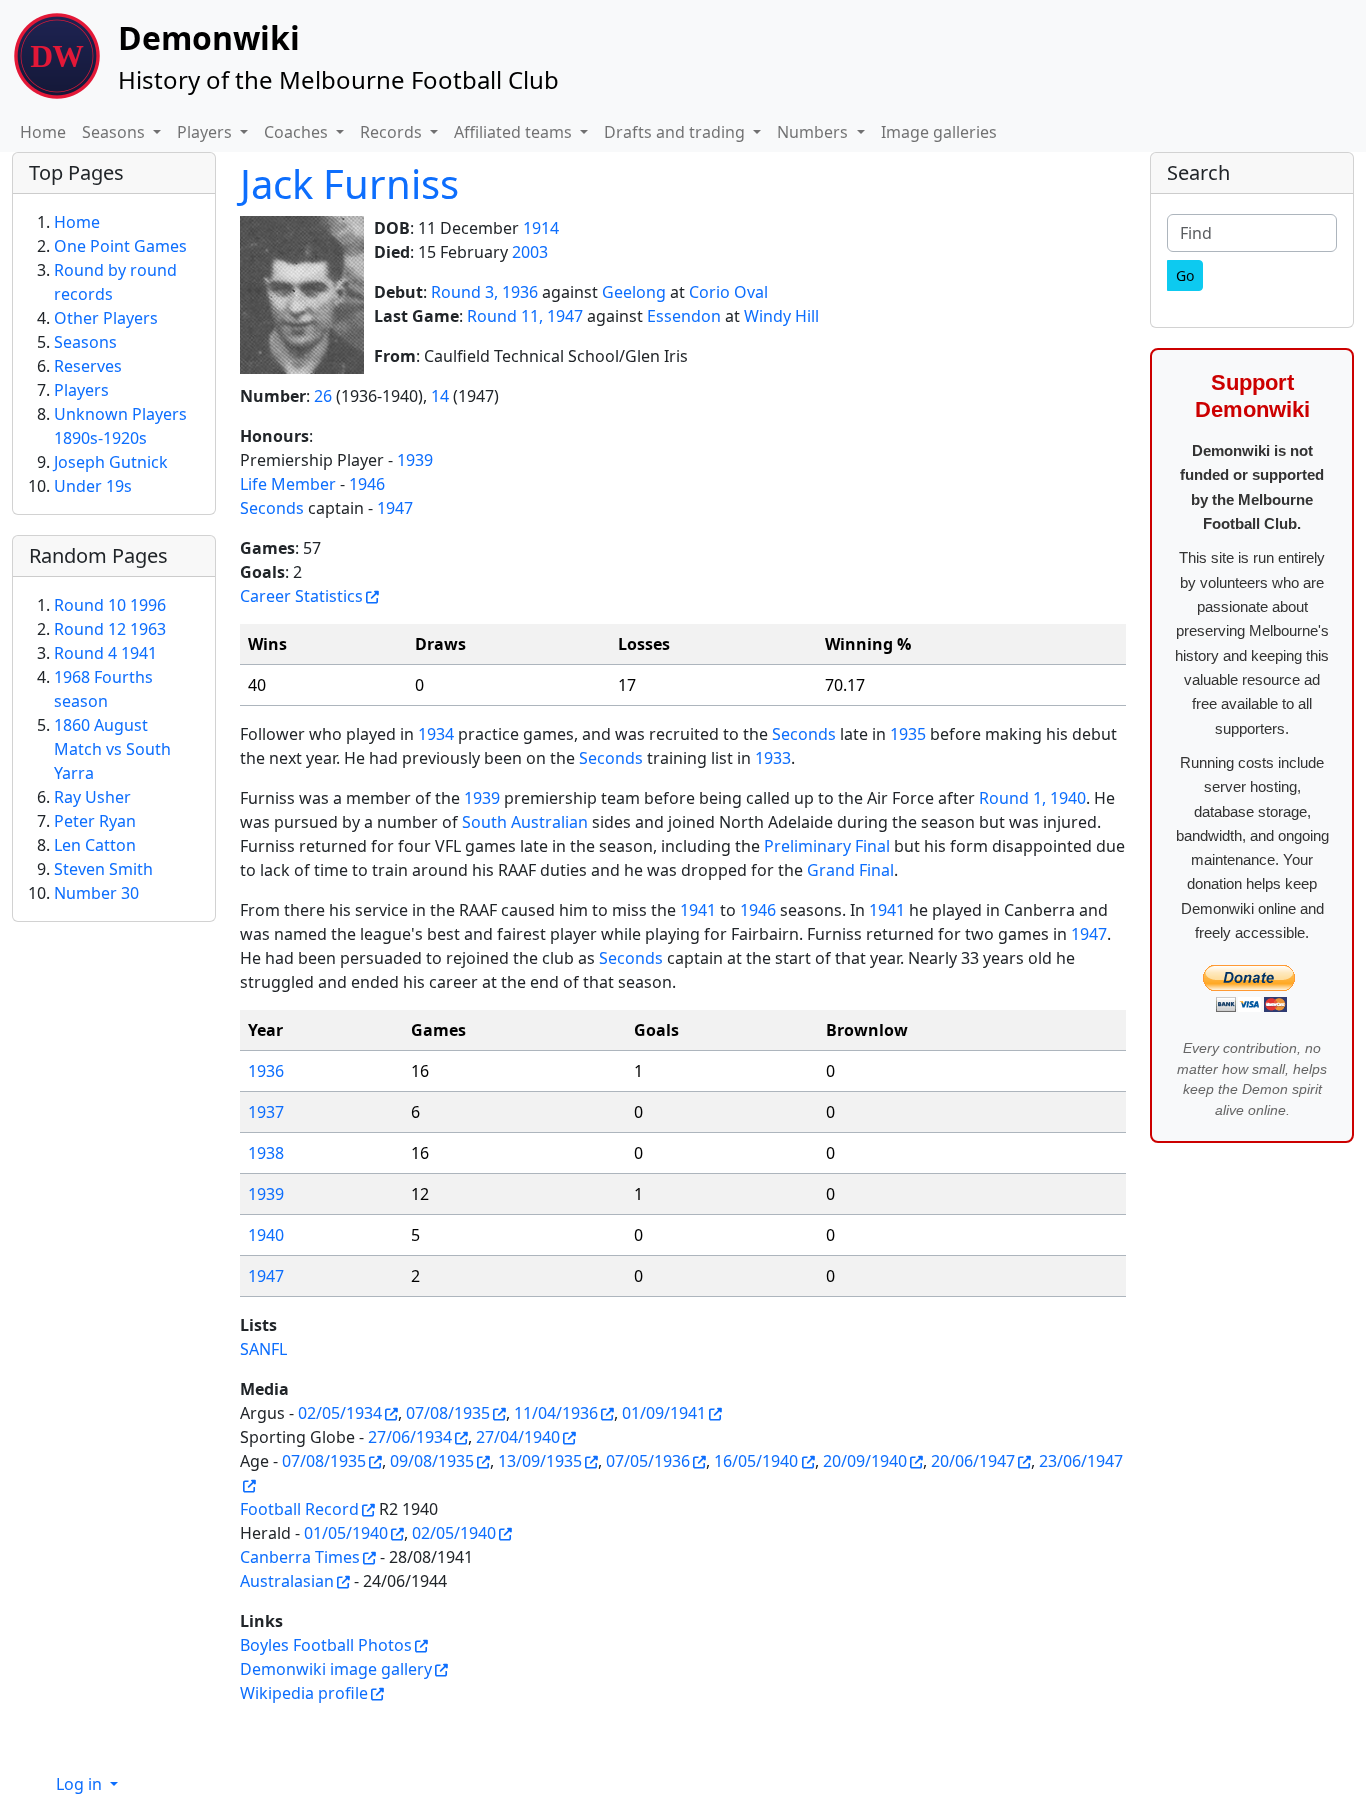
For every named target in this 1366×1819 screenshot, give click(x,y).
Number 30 (96, 893)
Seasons (85, 342)
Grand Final (850, 870)
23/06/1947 (1081, 1461)
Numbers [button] (814, 132)
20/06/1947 (973, 1461)
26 (323, 396)
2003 (530, 252)
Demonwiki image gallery (336, 1669)
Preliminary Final (827, 846)
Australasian (287, 1581)
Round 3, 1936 (484, 292)
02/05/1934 (340, 1413)
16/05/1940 (756, 1461)
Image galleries (939, 132)
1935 (908, 734)
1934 (436, 734)
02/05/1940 (454, 1533)
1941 (698, 910)
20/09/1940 (865, 1461)
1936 (266, 1071)
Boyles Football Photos (326, 1645)
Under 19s (93, 486)
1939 (415, 460)
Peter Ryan (95, 821)
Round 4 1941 (105, 653)
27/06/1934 (410, 1437)
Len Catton (95, 845)
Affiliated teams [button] (515, 132)
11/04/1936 (556, 1413)
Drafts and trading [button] (676, 132)
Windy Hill (781, 316)
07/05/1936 (648, 1461)
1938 (266, 1153)
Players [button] (206, 132)
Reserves (88, 366)
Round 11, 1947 (525, 316)
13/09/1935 (540, 1461)
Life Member (288, 484)
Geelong (634, 292)
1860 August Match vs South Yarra (112, 749)
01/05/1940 (346, 1533)
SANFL (263, 1349)
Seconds (272, 508)
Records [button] (393, 132)
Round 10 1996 (110, 605)
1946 (367, 484)
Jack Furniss (349, 183)
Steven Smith (103, 869)
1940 (266, 1235)
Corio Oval (728, 292)
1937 (266, 1112)
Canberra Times (300, 1557)
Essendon (684, 316)
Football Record (299, 1509)
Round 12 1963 (110, 629)
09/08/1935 (432, 1461)
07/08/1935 (448, 1413)
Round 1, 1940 (1032, 798)
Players (81, 390)
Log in (81, 1784)
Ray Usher (92, 797)
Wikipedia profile (304, 1693)
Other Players (106, 318)
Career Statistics (301, 596)
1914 (541, 228)
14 (440, 396)
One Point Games (120, 246)
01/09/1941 (664, 1413)
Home (43, 132)
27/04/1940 (518, 1437)
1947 (395, 508)
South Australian (525, 822)
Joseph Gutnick (111, 462)
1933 (773, 758)
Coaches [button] (298, 132)
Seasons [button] (115, 132)
